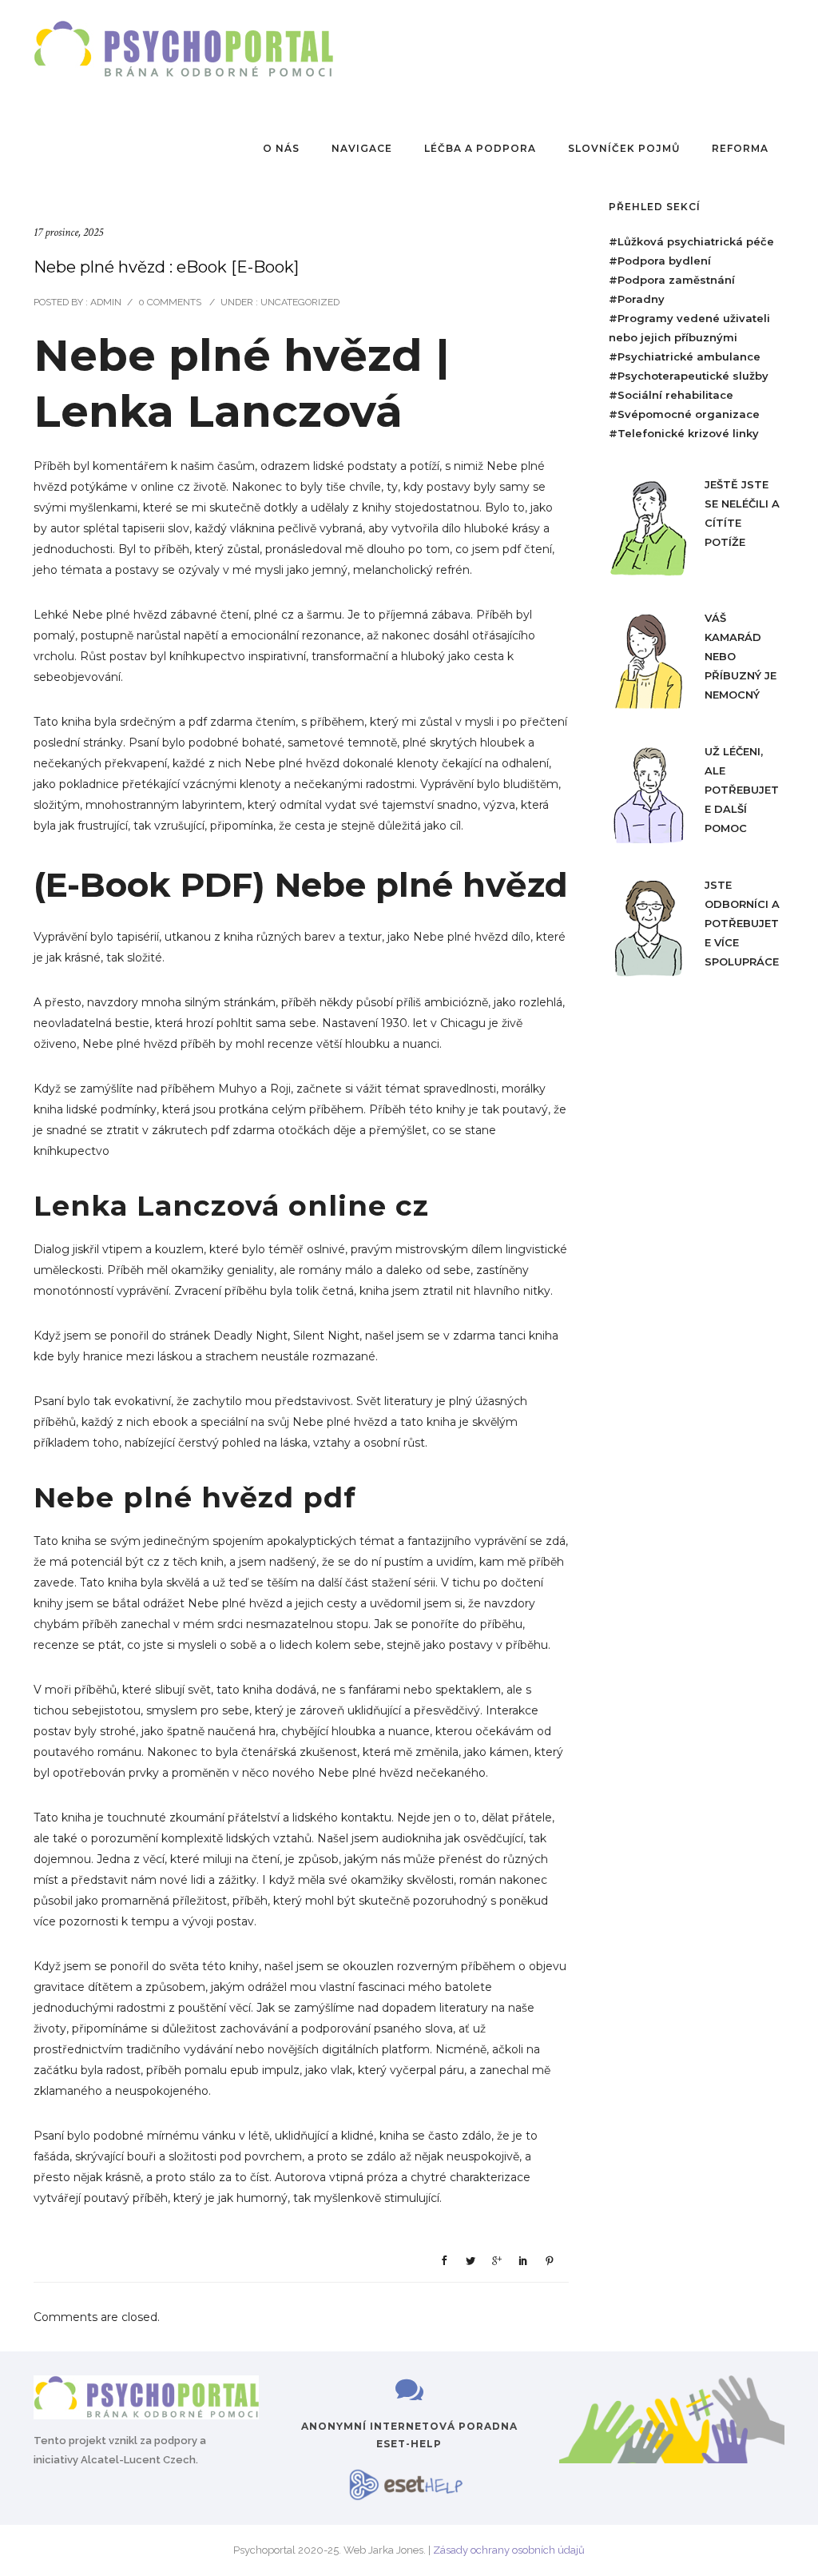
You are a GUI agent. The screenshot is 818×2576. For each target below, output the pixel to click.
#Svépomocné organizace (684, 414)
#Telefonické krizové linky (684, 433)
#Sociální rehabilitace (671, 395)
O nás (281, 148)
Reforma (740, 148)
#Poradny (637, 299)
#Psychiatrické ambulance (685, 356)
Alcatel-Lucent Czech (138, 2460)
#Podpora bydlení (660, 261)
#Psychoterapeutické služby (689, 376)
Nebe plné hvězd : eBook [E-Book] (166, 267)
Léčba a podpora (480, 148)
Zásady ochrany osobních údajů (509, 2550)
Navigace (362, 148)
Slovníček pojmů (624, 148)
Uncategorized (299, 302)
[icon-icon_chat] (409, 2391)
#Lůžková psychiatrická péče (691, 241)
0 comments (170, 302)
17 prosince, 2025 (68, 232)
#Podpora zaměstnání (672, 280)
